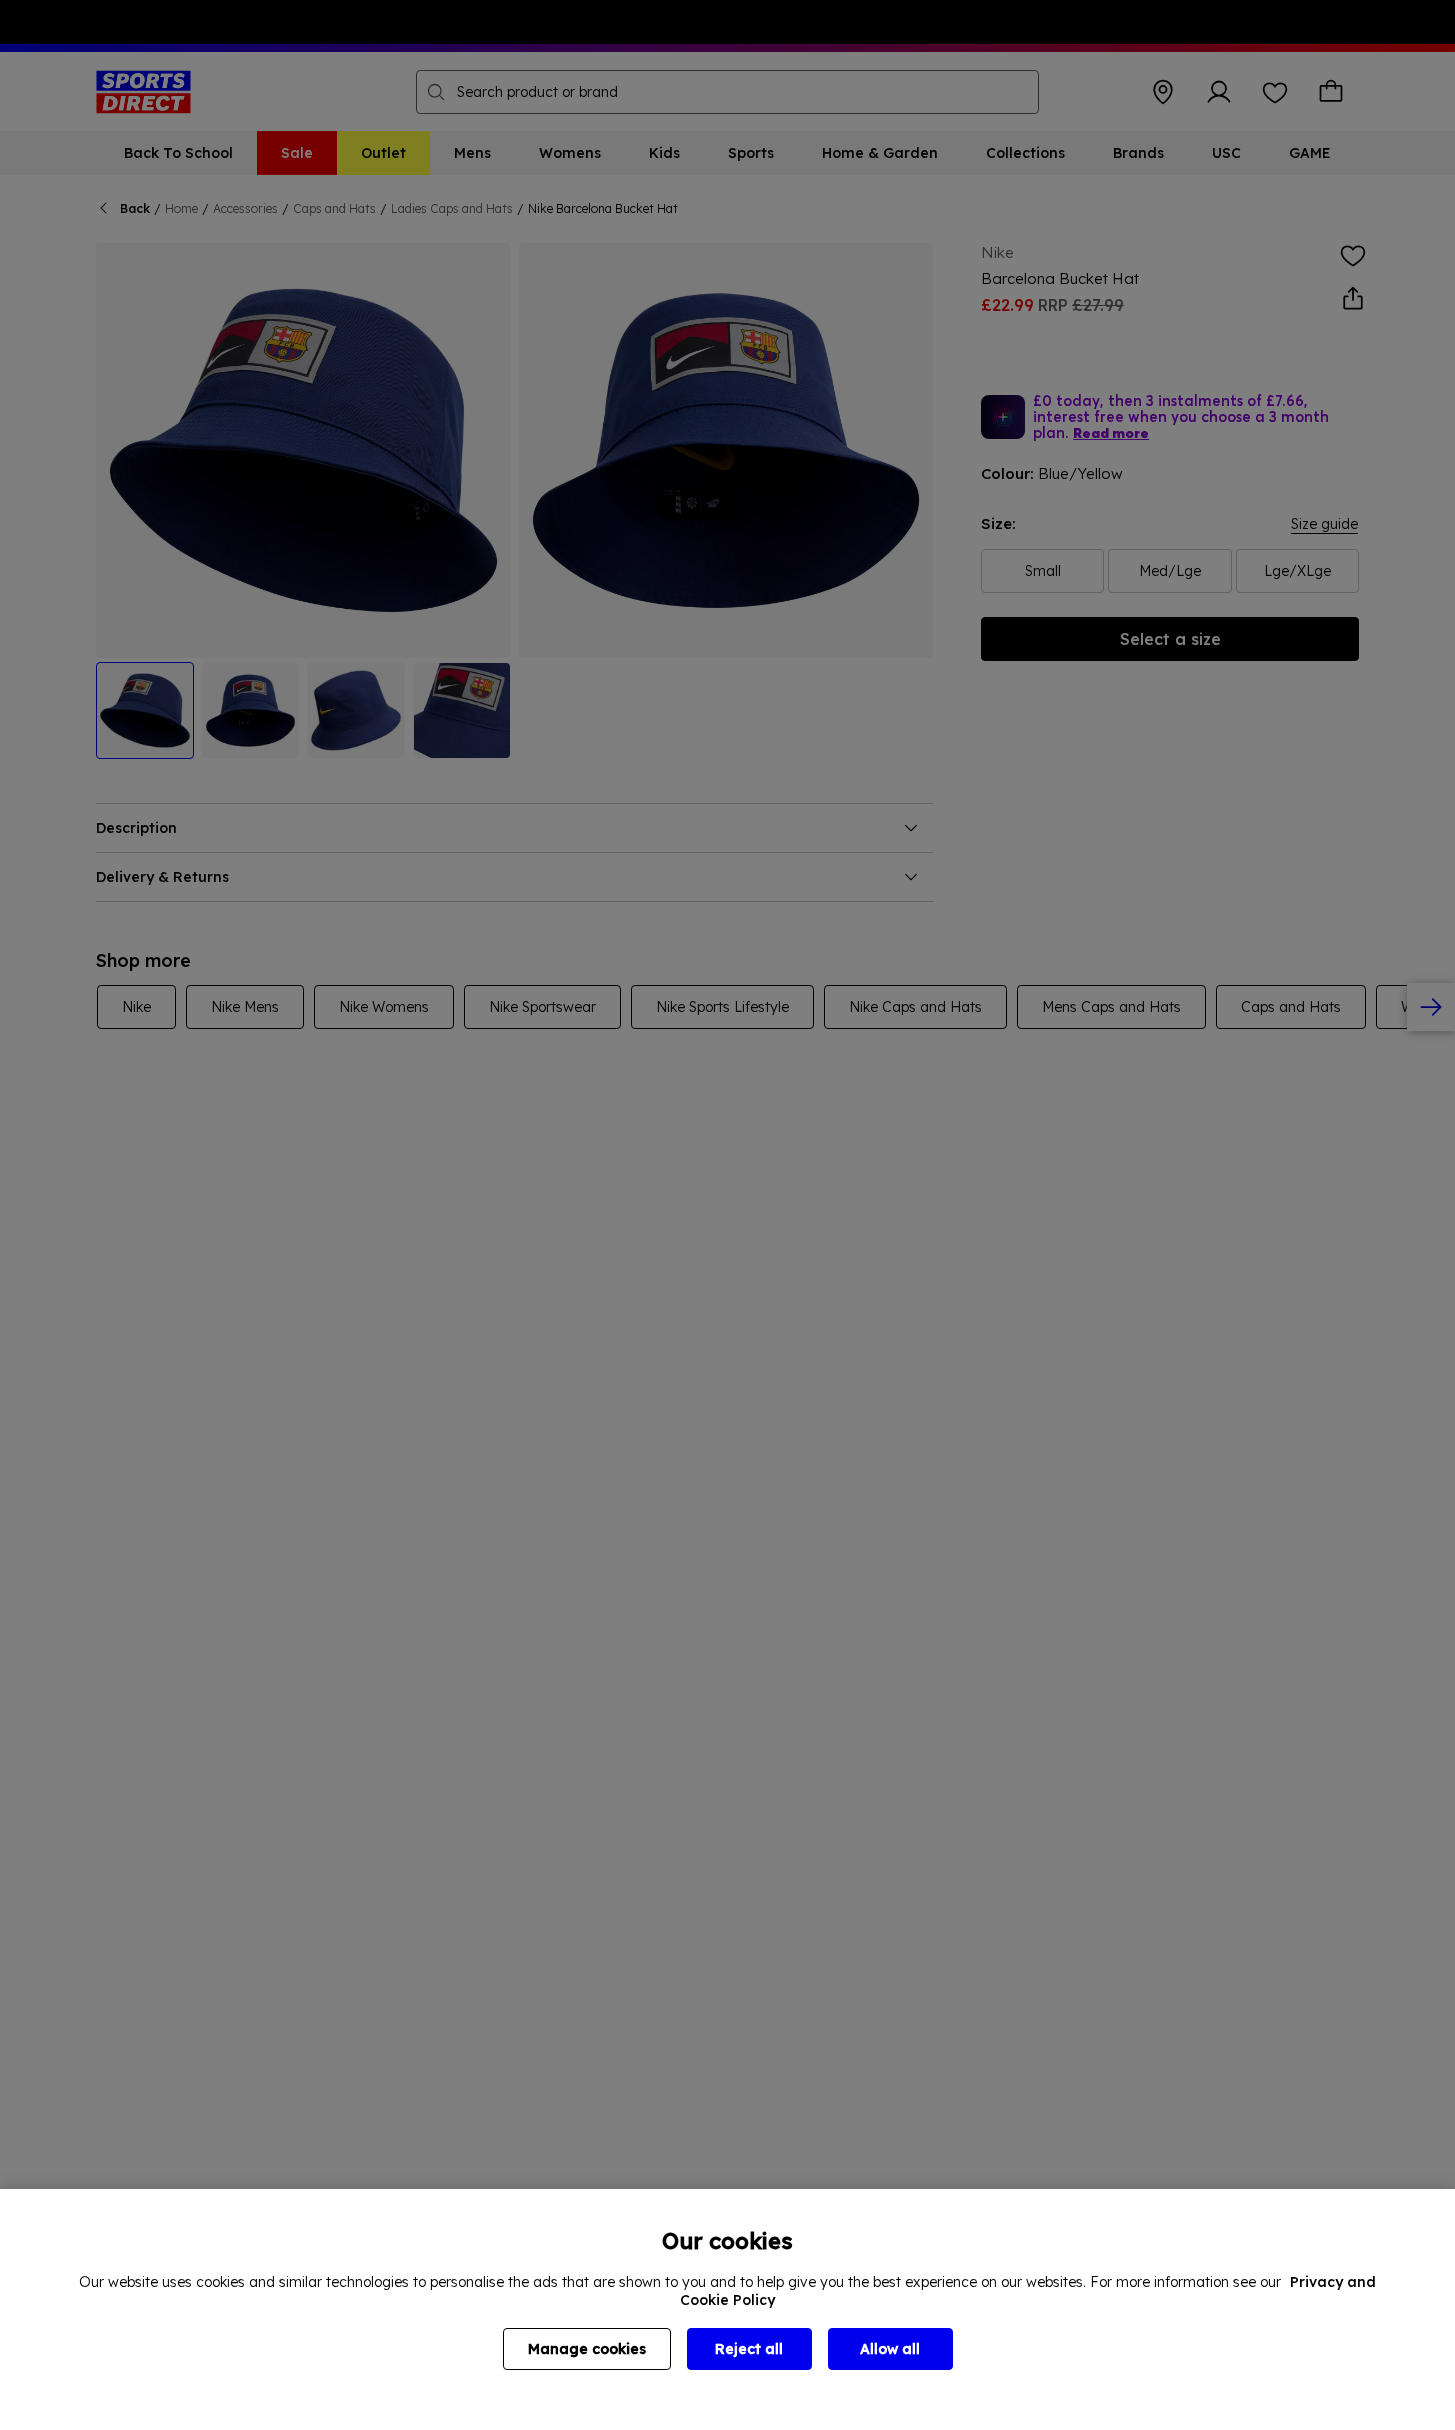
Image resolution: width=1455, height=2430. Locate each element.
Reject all (749, 2349)
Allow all (890, 2349)
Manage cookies (587, 2349)
